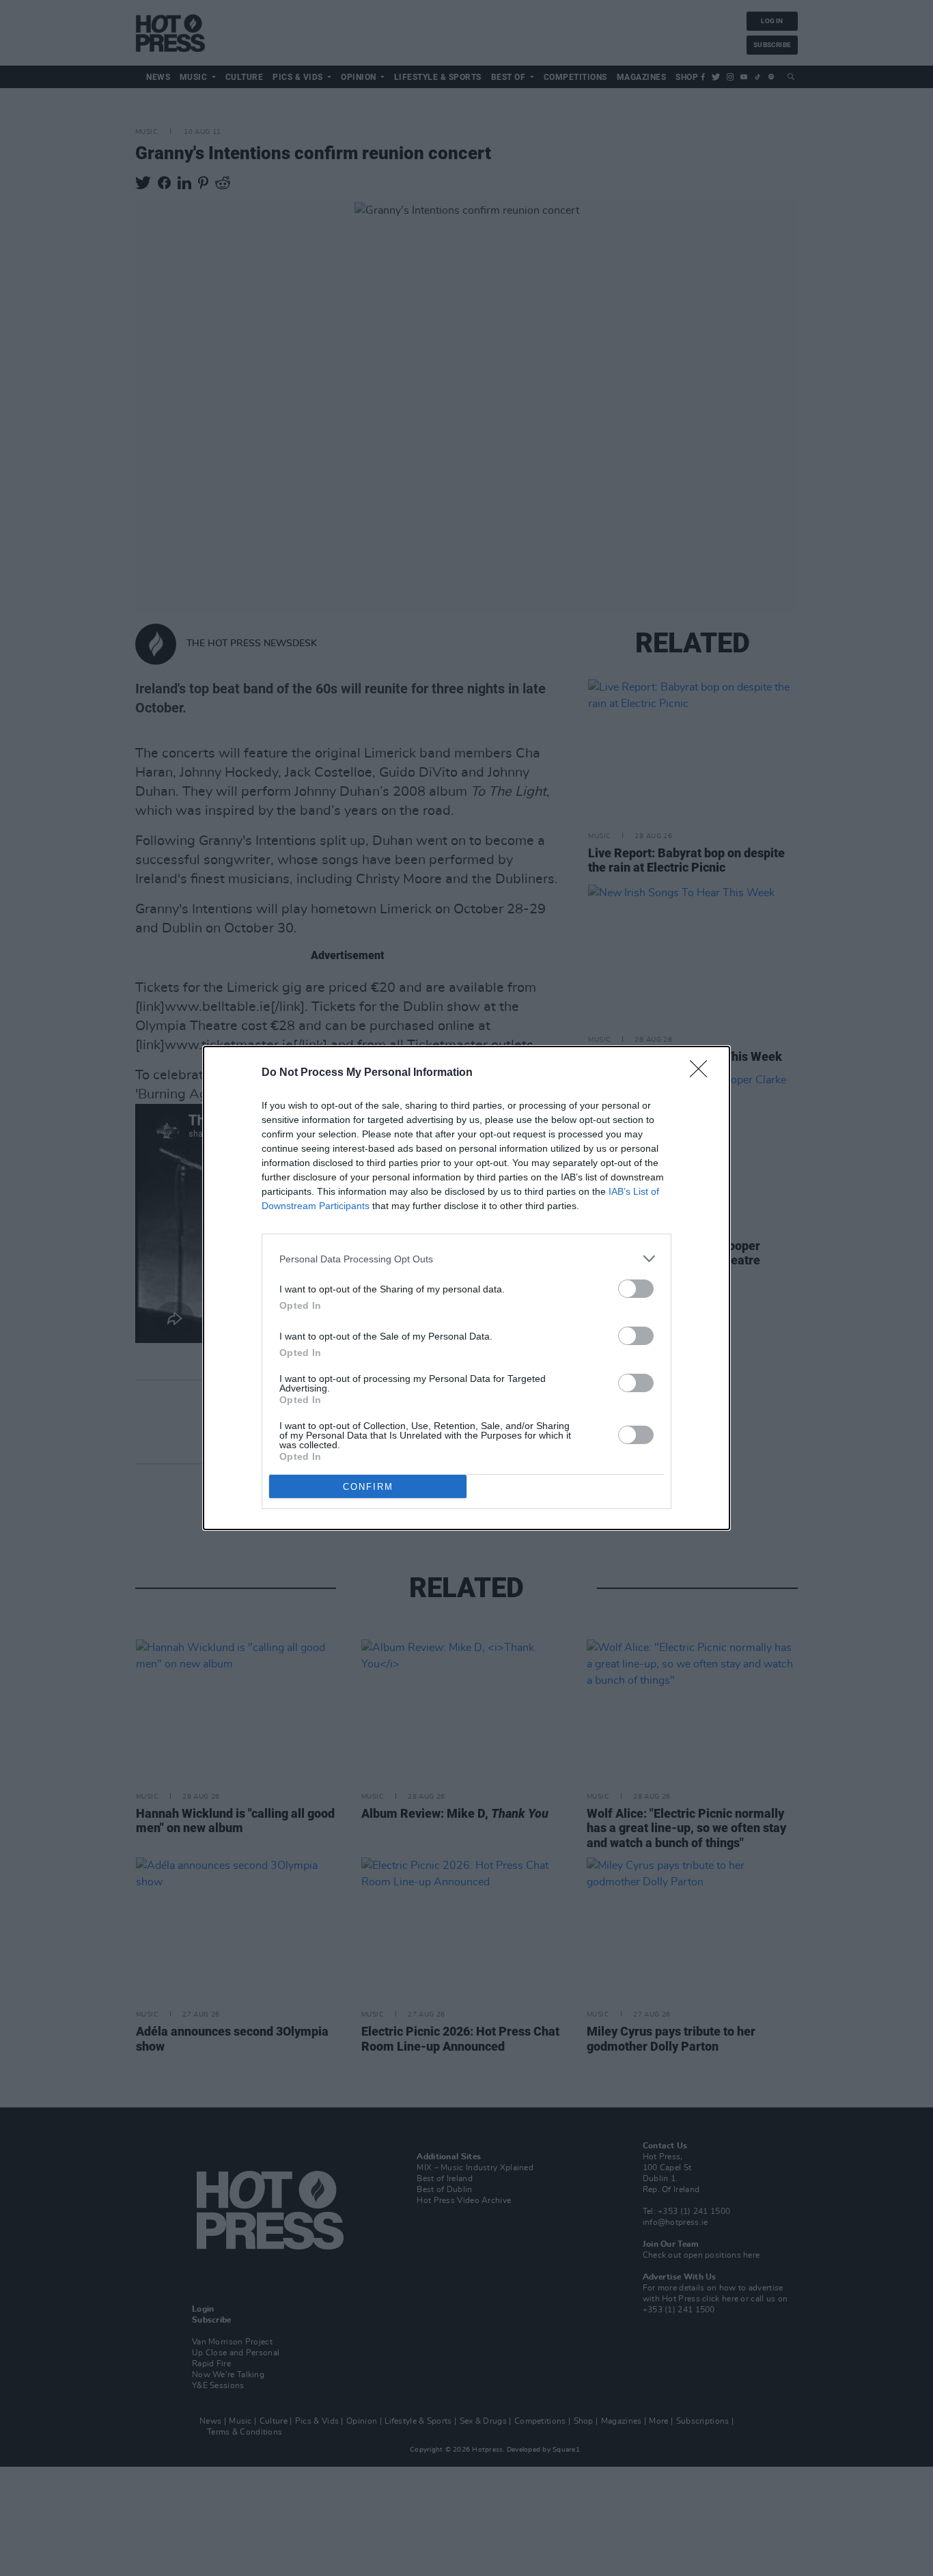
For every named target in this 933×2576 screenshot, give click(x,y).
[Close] (703, 1073)
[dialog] (466, 1288)
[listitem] (466, 1259)
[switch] (636, 1289)
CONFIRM (368, 1487)
